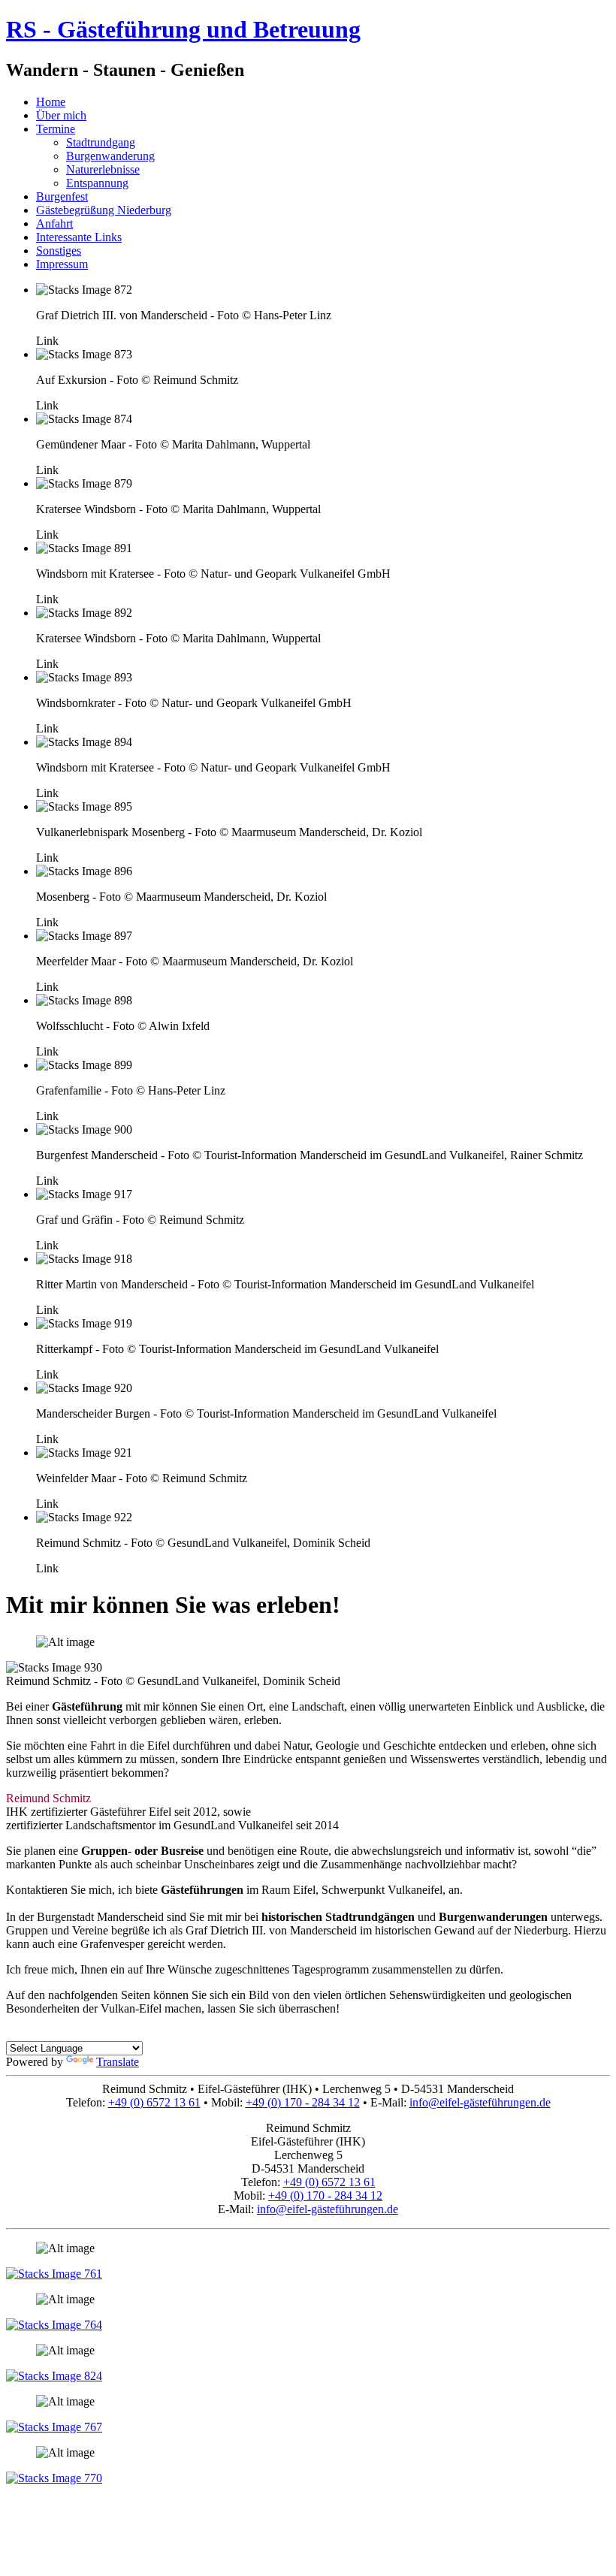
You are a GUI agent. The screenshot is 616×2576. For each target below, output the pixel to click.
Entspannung (97, 183)
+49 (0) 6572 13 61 (154, 2102)
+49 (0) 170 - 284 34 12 (303, 2102)
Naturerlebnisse (103, 169)
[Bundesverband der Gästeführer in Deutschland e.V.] (54, 2478)
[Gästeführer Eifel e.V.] (54, 2427)
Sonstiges (59, 251)
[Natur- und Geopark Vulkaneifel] (54, 2376)
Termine (56, 129)
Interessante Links (79, 237)
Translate (118, 2062)
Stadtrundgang (101, 142)
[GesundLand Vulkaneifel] (54, 2325)
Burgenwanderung (110, 156)
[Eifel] (54, 2274)
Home (51, 102)
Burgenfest (62, 196)
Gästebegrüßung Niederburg (104, 210)
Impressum (62, 264)
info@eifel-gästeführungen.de (480, 2102)
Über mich (61, 115)
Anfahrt (54, 223)
